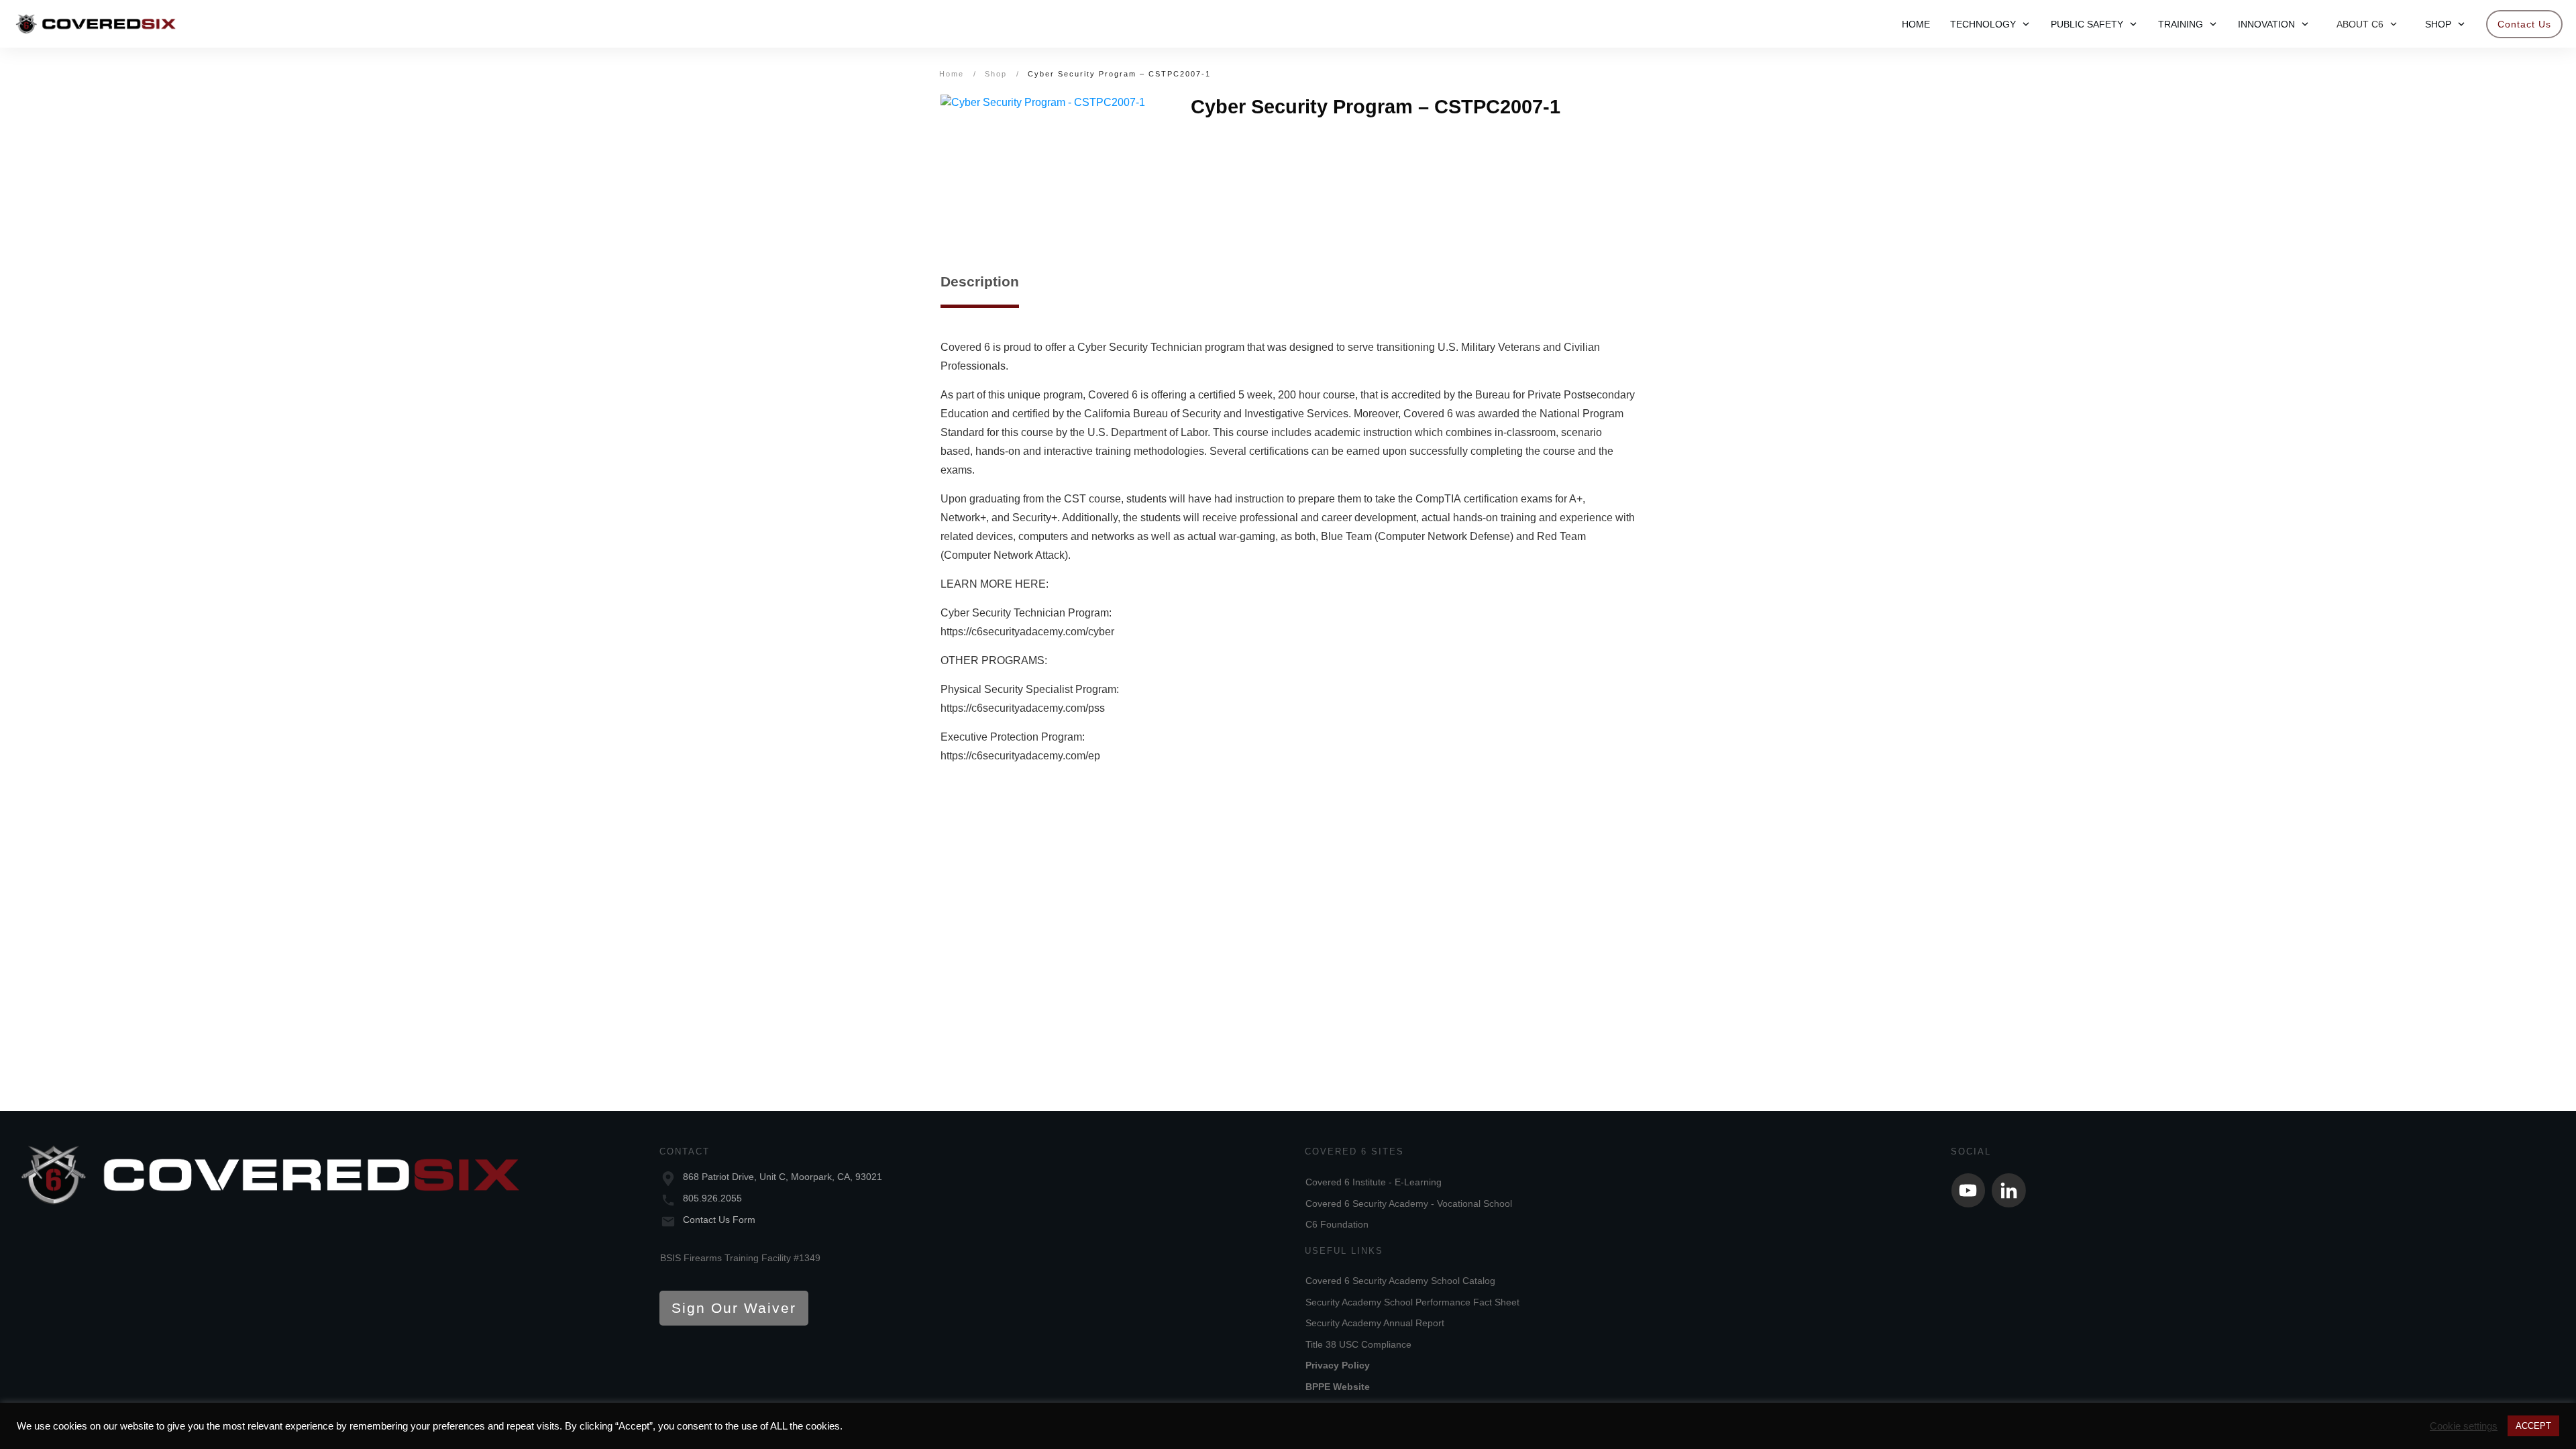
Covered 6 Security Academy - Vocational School (1409, 1203)
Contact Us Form (719, 1220)
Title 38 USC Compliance (1358, 1344)
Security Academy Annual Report (1375, 1323)
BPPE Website (1338, 1387)
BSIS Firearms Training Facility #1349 (740, 1258)
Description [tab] (980, 281)
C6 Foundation (1337, 1224)
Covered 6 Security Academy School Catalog (1400, 1281)
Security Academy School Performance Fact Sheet (1412, 1302)
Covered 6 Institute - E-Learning (1374, 1182)
